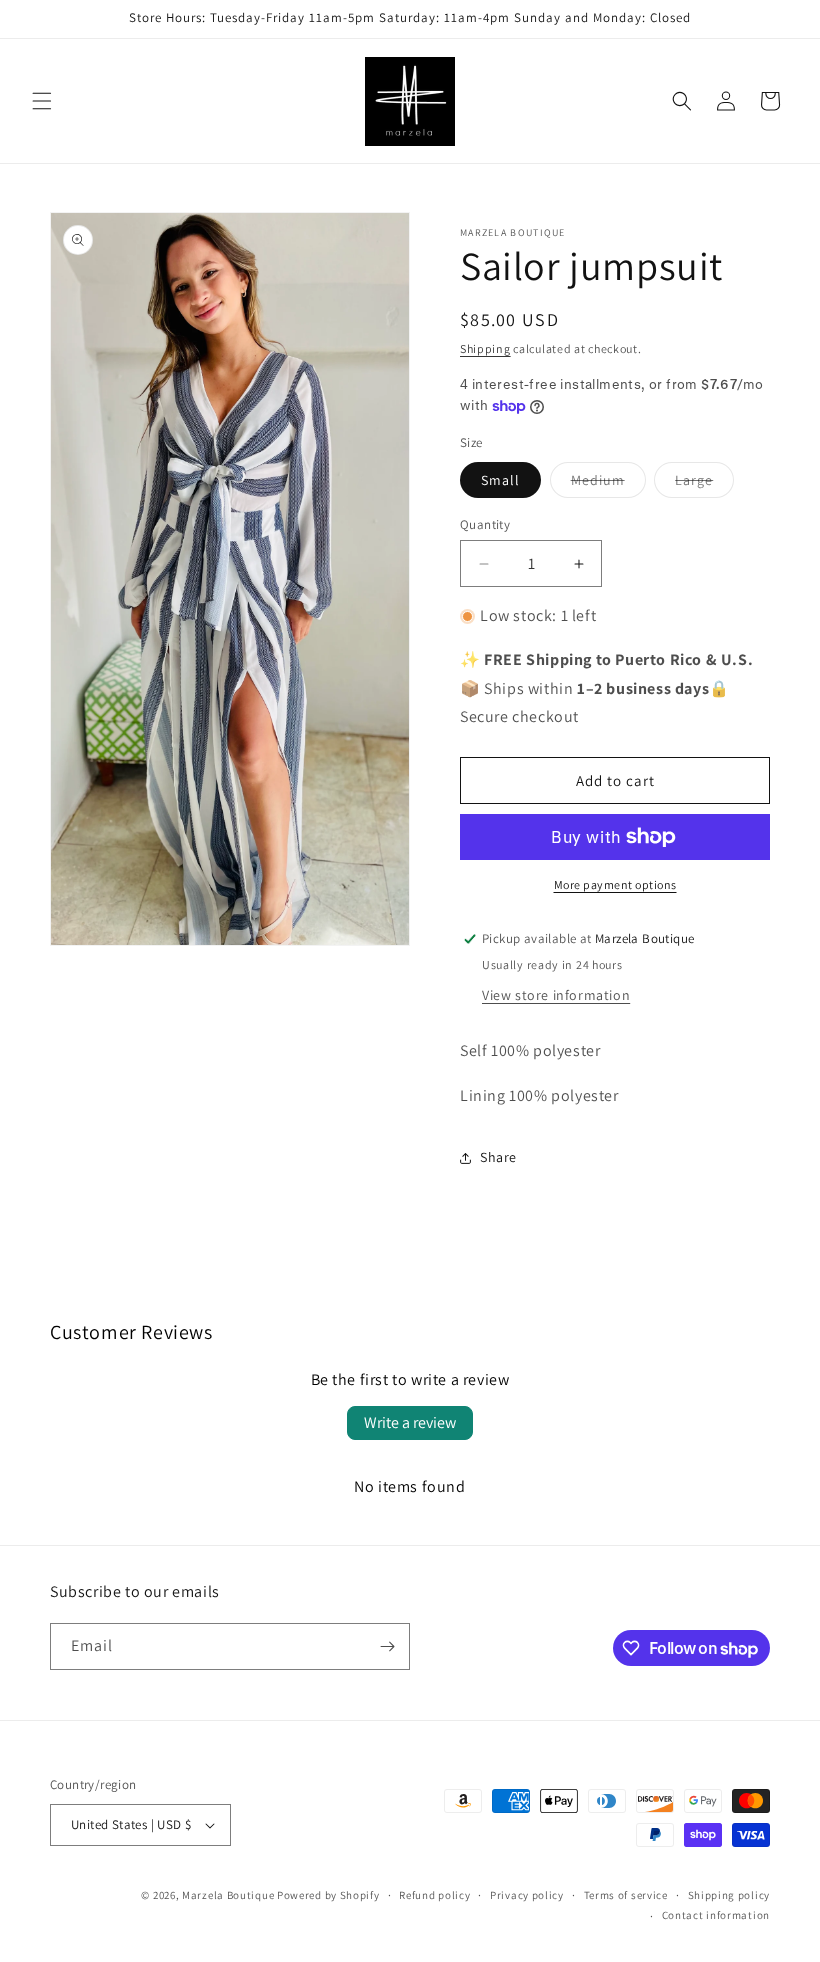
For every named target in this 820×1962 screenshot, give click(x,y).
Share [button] (498, 1157)
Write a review (410, 1422)
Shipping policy (729, 1895)
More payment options (615, 884)
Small (500, 480)
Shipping (485, 348)
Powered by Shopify (328, 1895)
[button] (42, 101)
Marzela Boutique (228, 1895)
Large (704, 484)
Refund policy (434, 1895)
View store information (556, 995)
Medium (608, 484)
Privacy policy (527, 1895)
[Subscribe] (387, 1646)
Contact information (716, 1915)
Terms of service (626, 1895)
